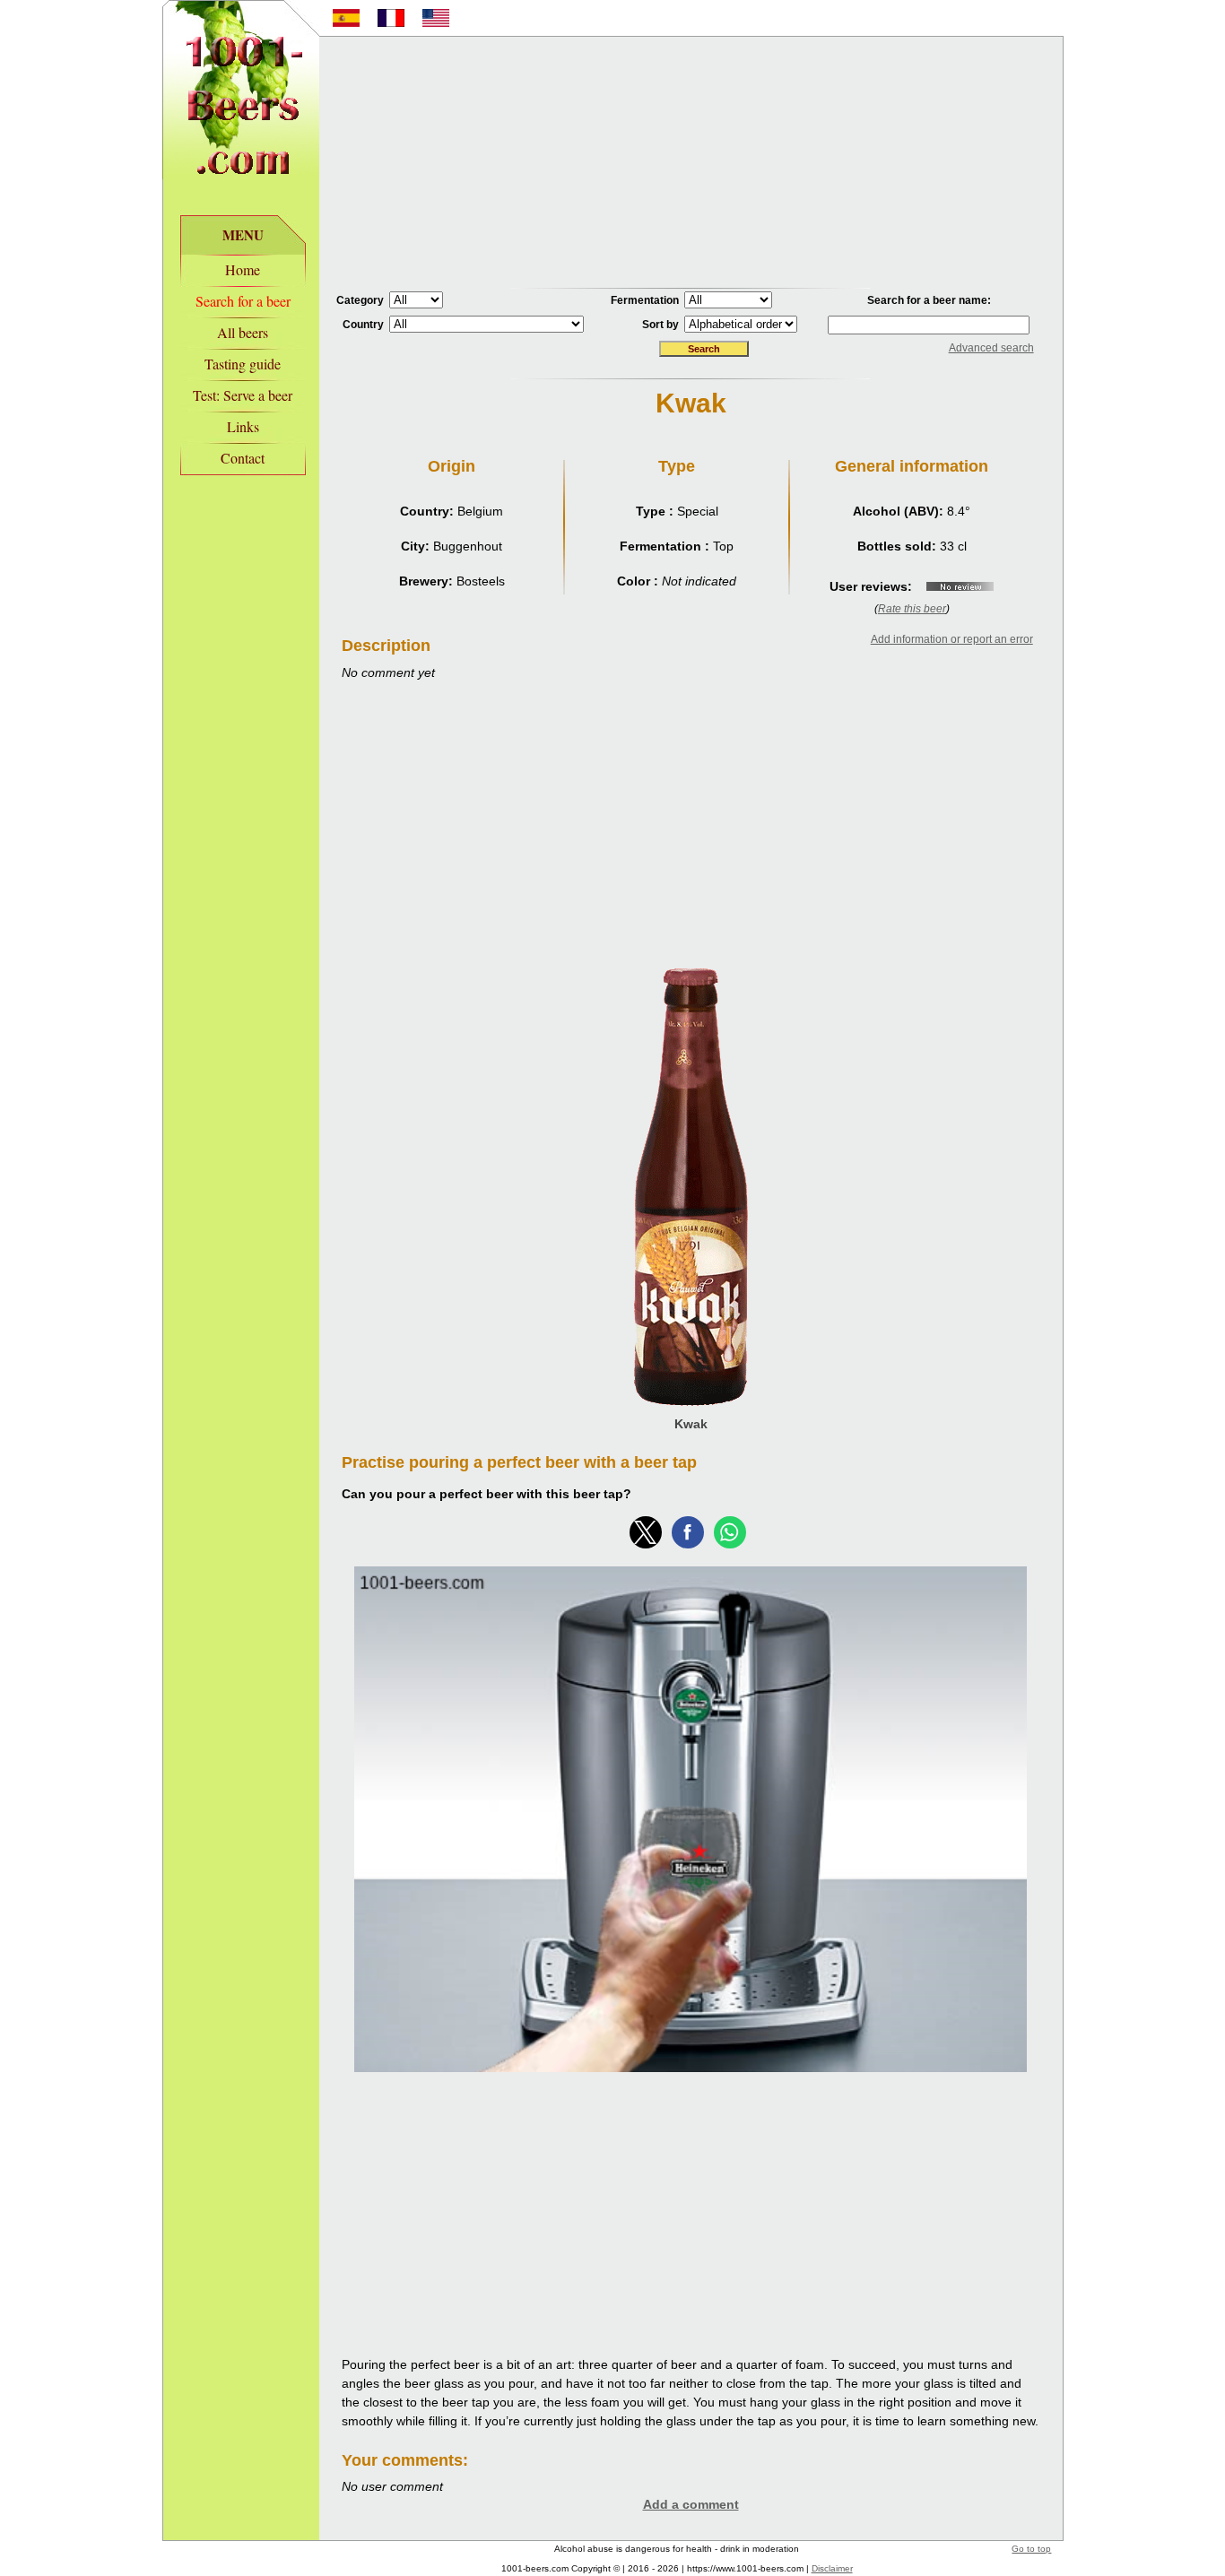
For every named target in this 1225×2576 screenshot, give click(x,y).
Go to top (1031, 2549)
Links (243, 426)
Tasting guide (243, 364)
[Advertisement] (691, 162)
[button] (646, 1532)
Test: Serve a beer (243, 395)
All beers (243, 332)
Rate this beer (912, 609)
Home (243, 269)
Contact (243, 458)
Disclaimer (832, 2568)
